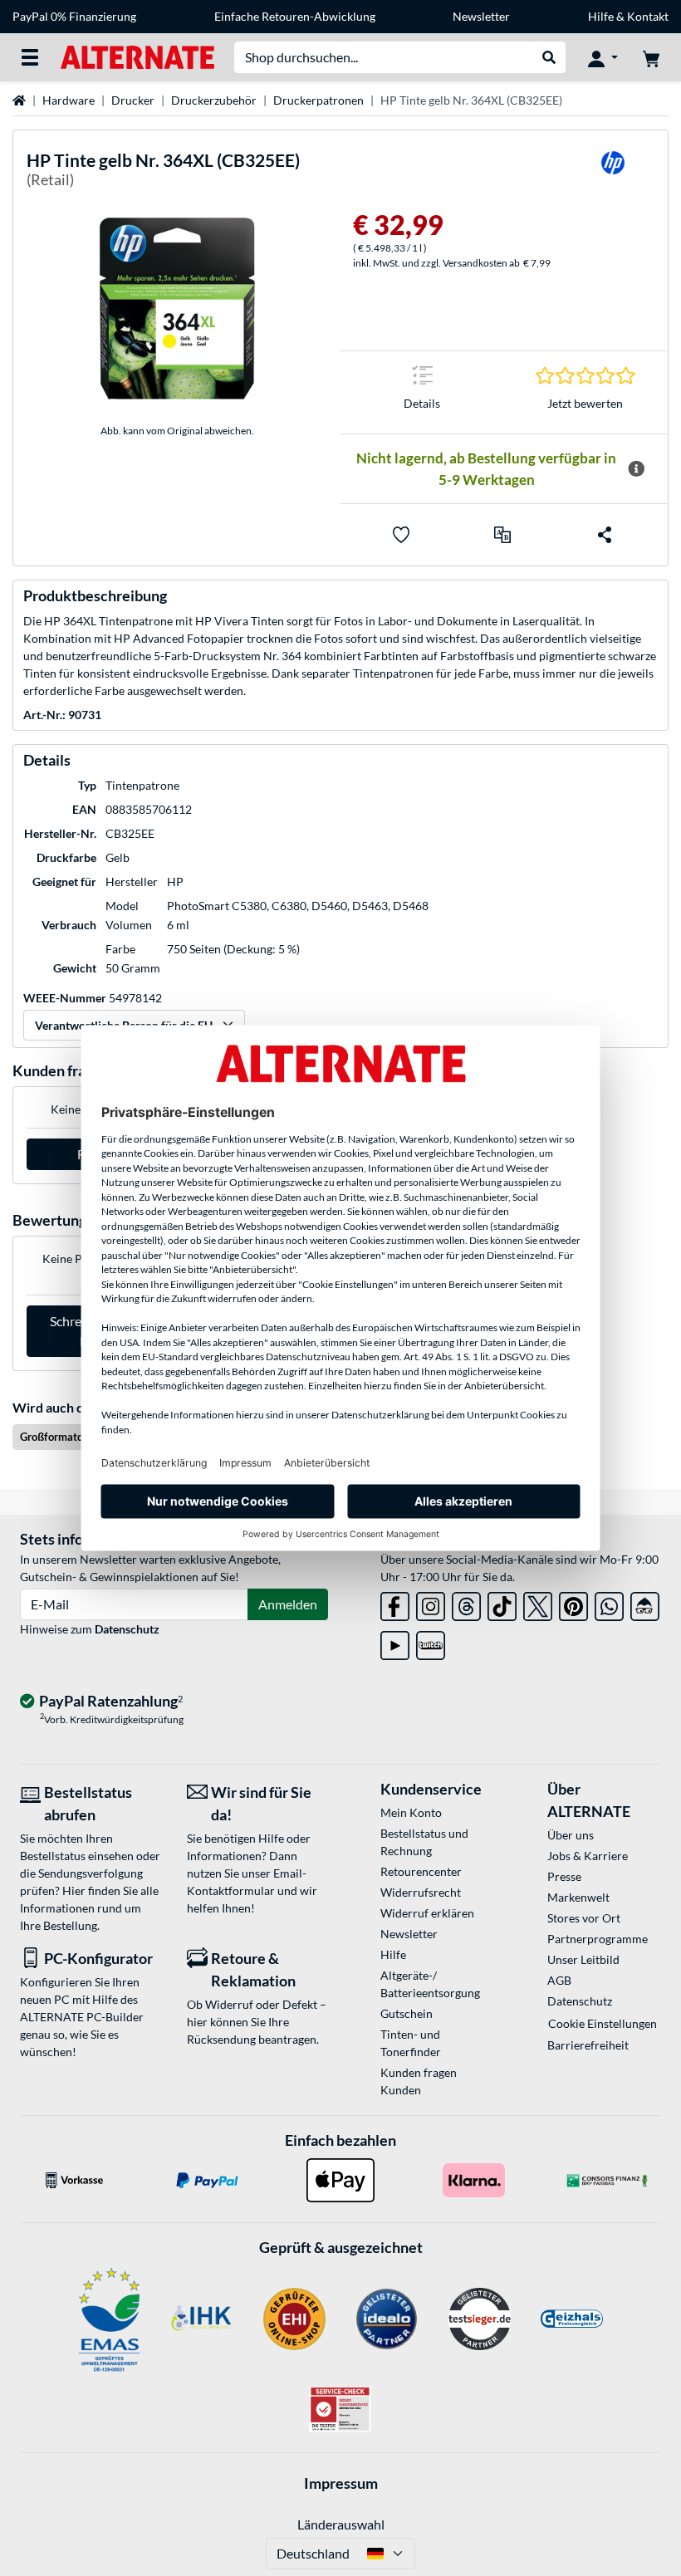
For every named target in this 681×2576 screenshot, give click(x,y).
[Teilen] (605, 535)
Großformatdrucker (67, 1437)
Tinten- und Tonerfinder (411, 2043)
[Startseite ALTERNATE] (137, 56)
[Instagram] (431, 1603)
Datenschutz (127, 1629)
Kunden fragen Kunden (419, 2081)
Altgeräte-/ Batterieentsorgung (430, 1984)
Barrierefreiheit (588, 2045)
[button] (502, 535)
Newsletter (481, 16)
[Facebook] (395, 1603)
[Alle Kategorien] (30, 57)
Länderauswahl (341, 2524)
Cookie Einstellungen (603, 2023)
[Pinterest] (573, 1603)
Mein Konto (411, 1812)
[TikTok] (502, 1603)
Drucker (133, 100)
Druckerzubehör (214, 100)
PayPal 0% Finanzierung (74, 16)
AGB (559, 1980)
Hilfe (601, 16)
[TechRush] (645, 1603)
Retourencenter (421, 1871)
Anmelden (288, 1604)
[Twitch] (431, 1642)
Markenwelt (578, 1897)
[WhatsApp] (609, 1603)
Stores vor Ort (584, 1918)
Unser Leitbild (583, 1959)
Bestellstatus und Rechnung (424, 1842)
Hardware (69, 100)
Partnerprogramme (598, 1939)
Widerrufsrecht (421, 1892)
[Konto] (603, 57)
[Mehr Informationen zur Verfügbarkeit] (636, 469)
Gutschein (407, 2013)
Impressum (341, 2483)
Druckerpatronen (318, 100)
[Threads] (466, 1603)
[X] (538, 1603)
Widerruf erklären (427, 1913)
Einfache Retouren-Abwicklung (295, 16)
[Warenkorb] (651, 57)
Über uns (571, 1835)
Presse (564, 1876)
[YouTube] (395, 1642)
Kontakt (648, 16)
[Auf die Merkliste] (401, 535)
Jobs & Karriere (588, 1856)
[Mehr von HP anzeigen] (613, 173)
